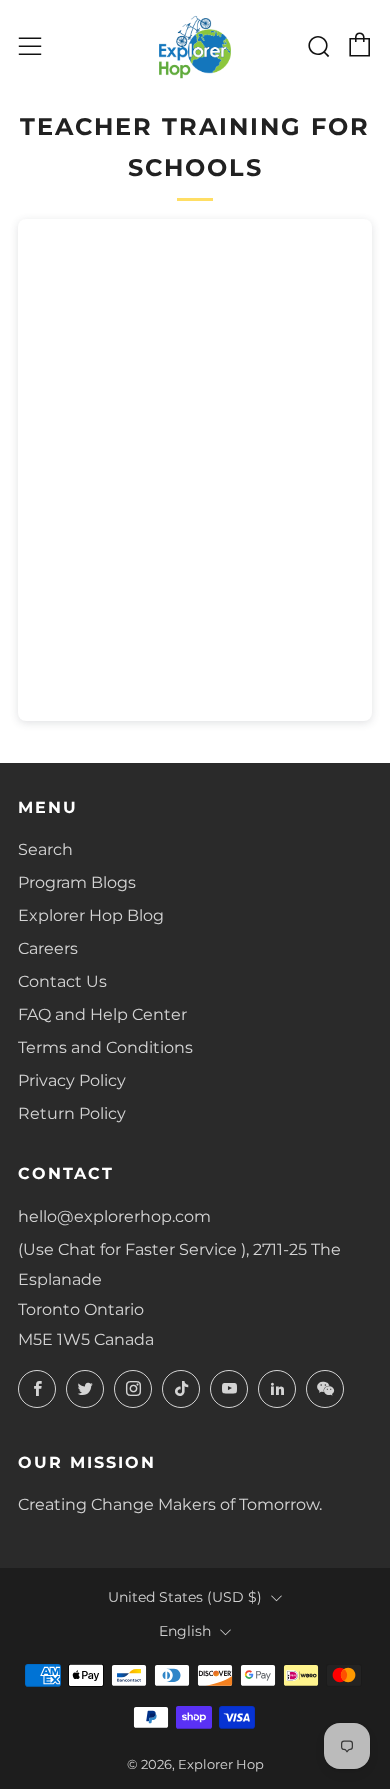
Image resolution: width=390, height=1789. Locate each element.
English (185, 1631)
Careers (48, 948)
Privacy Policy (72, 1080)
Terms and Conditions (105, 1047)
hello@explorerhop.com (114, 1216)
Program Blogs (77, 882)
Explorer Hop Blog (91, 915)
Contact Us (62, 981)
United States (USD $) (185, 1597)
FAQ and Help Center (102, 1014)
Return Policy (72, 1113)
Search (45, 849)
